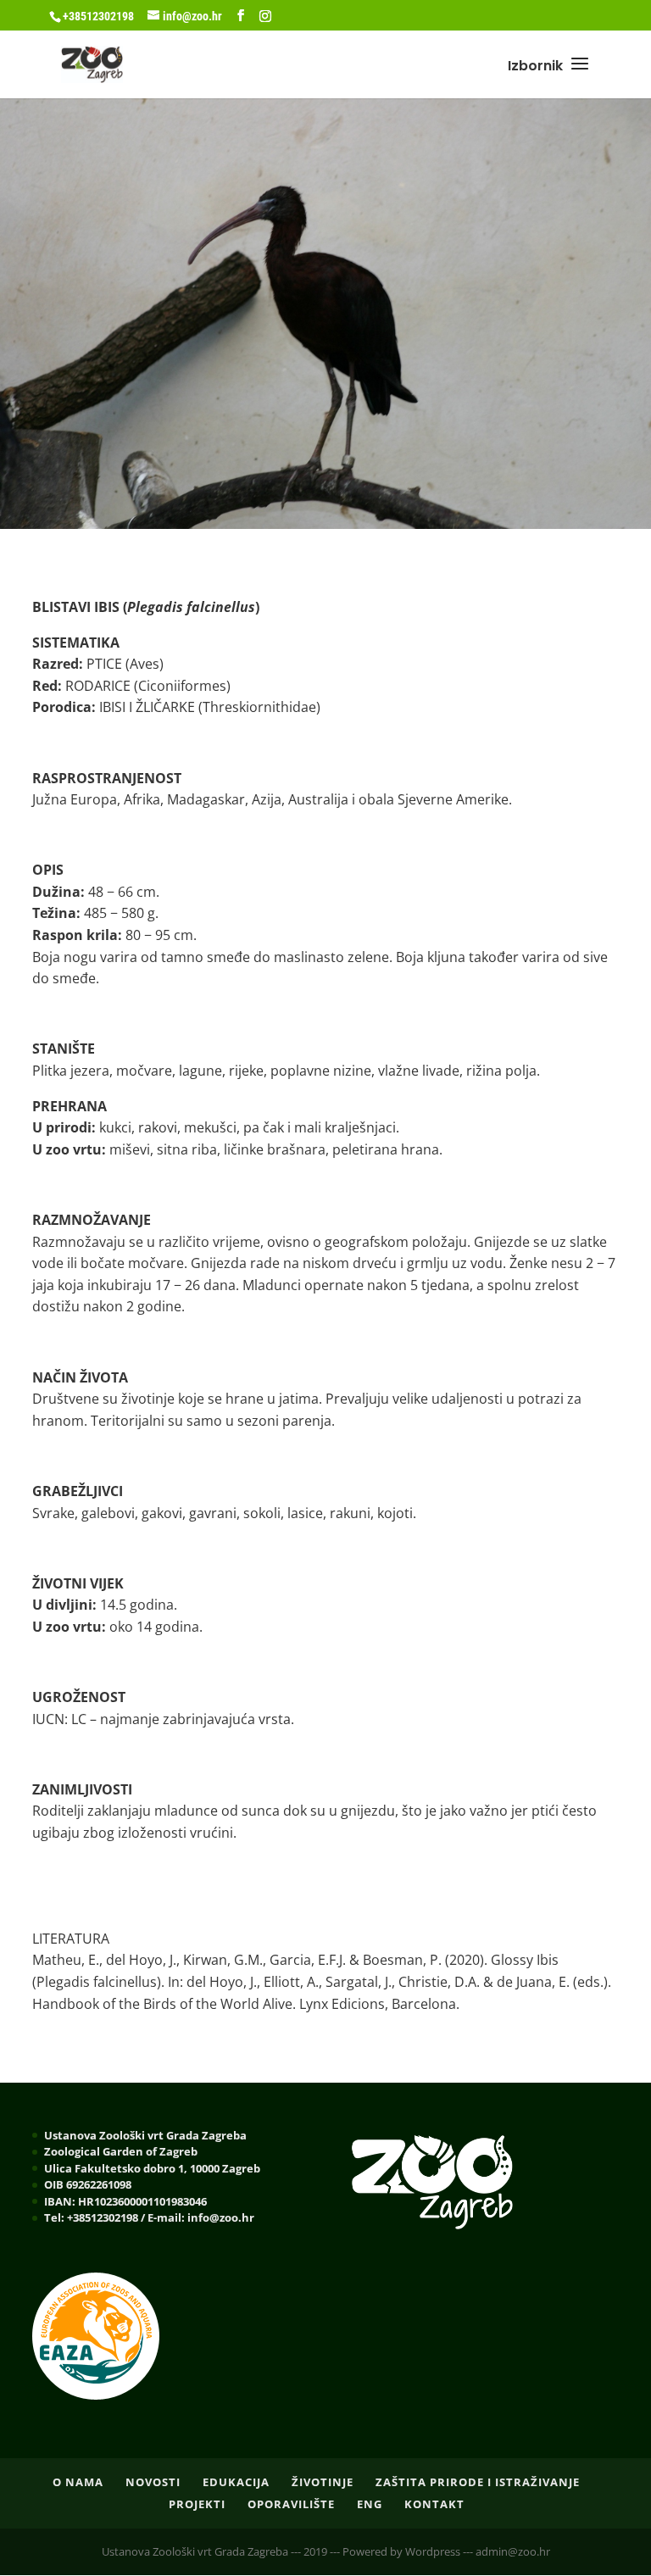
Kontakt (434, 2504)
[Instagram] (265, 16)
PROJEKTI (197, 2504)
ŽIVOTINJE (323, 2482)
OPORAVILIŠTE (291, 2504)
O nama (78, 2482)
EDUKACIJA (236, 2482)
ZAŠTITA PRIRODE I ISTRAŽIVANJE (478, 2482)
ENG (370, 2504)
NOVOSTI (153, 2482)
